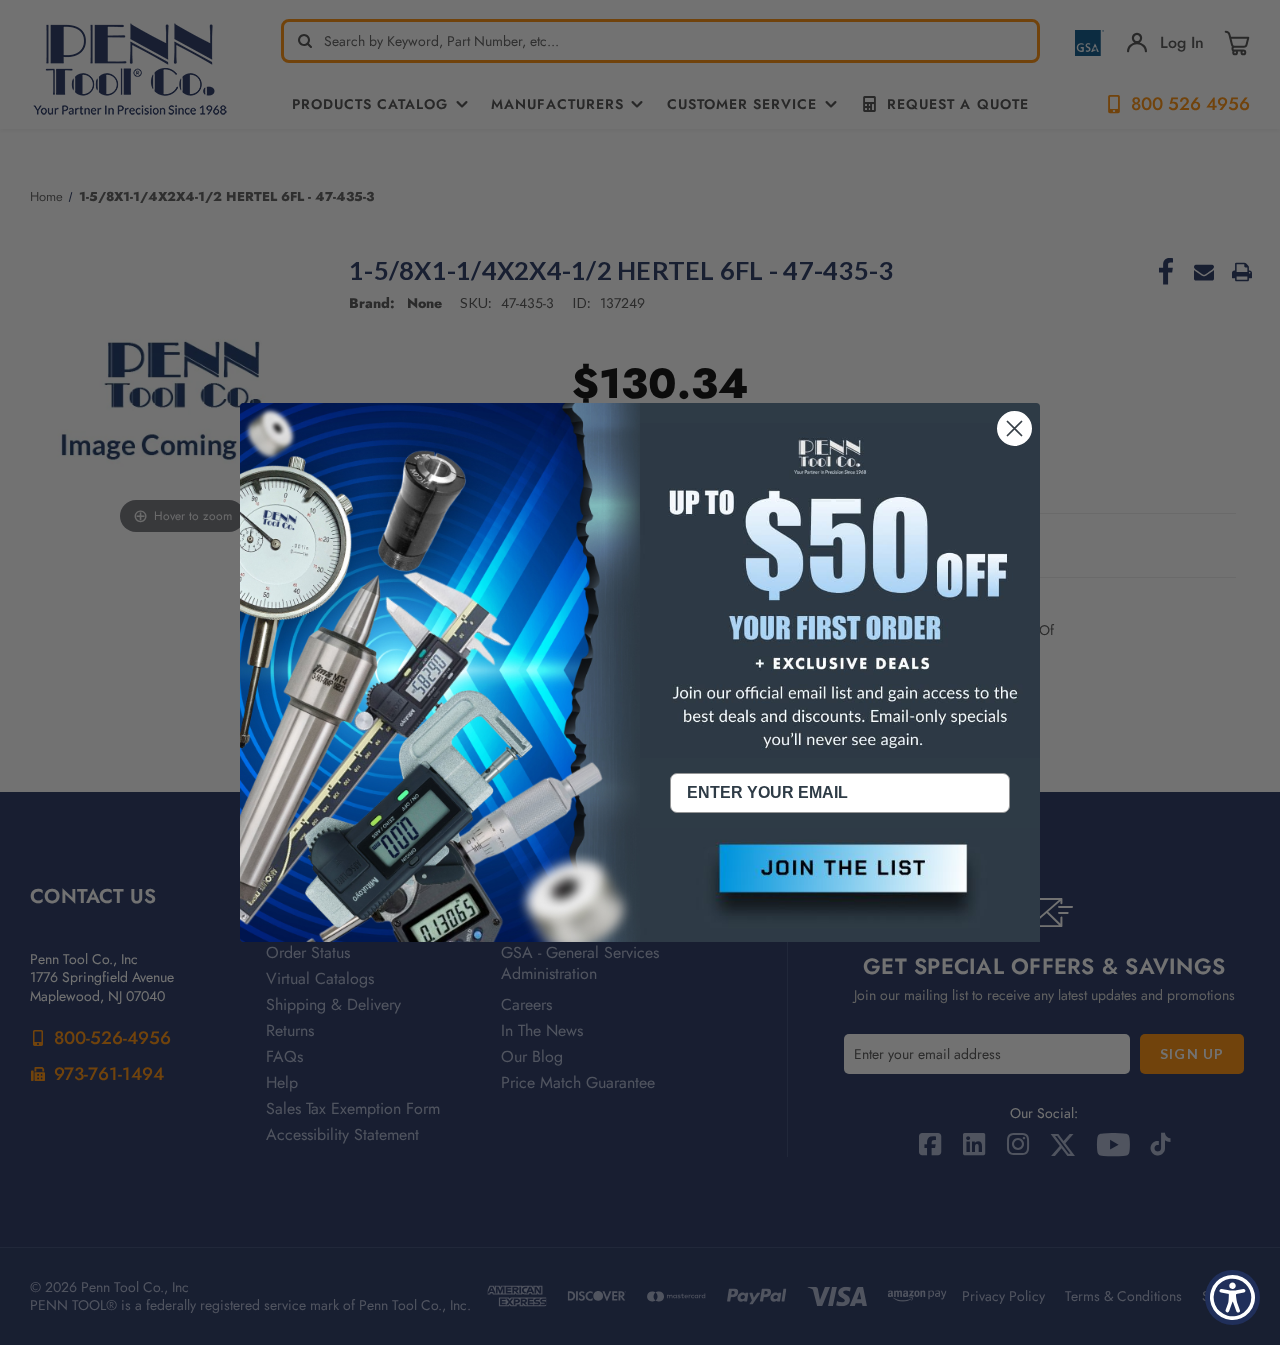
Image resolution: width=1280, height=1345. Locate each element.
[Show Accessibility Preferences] (1232, 1297)
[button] (840, 885)
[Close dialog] (1014, 428)
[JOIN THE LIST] (840, 885)
